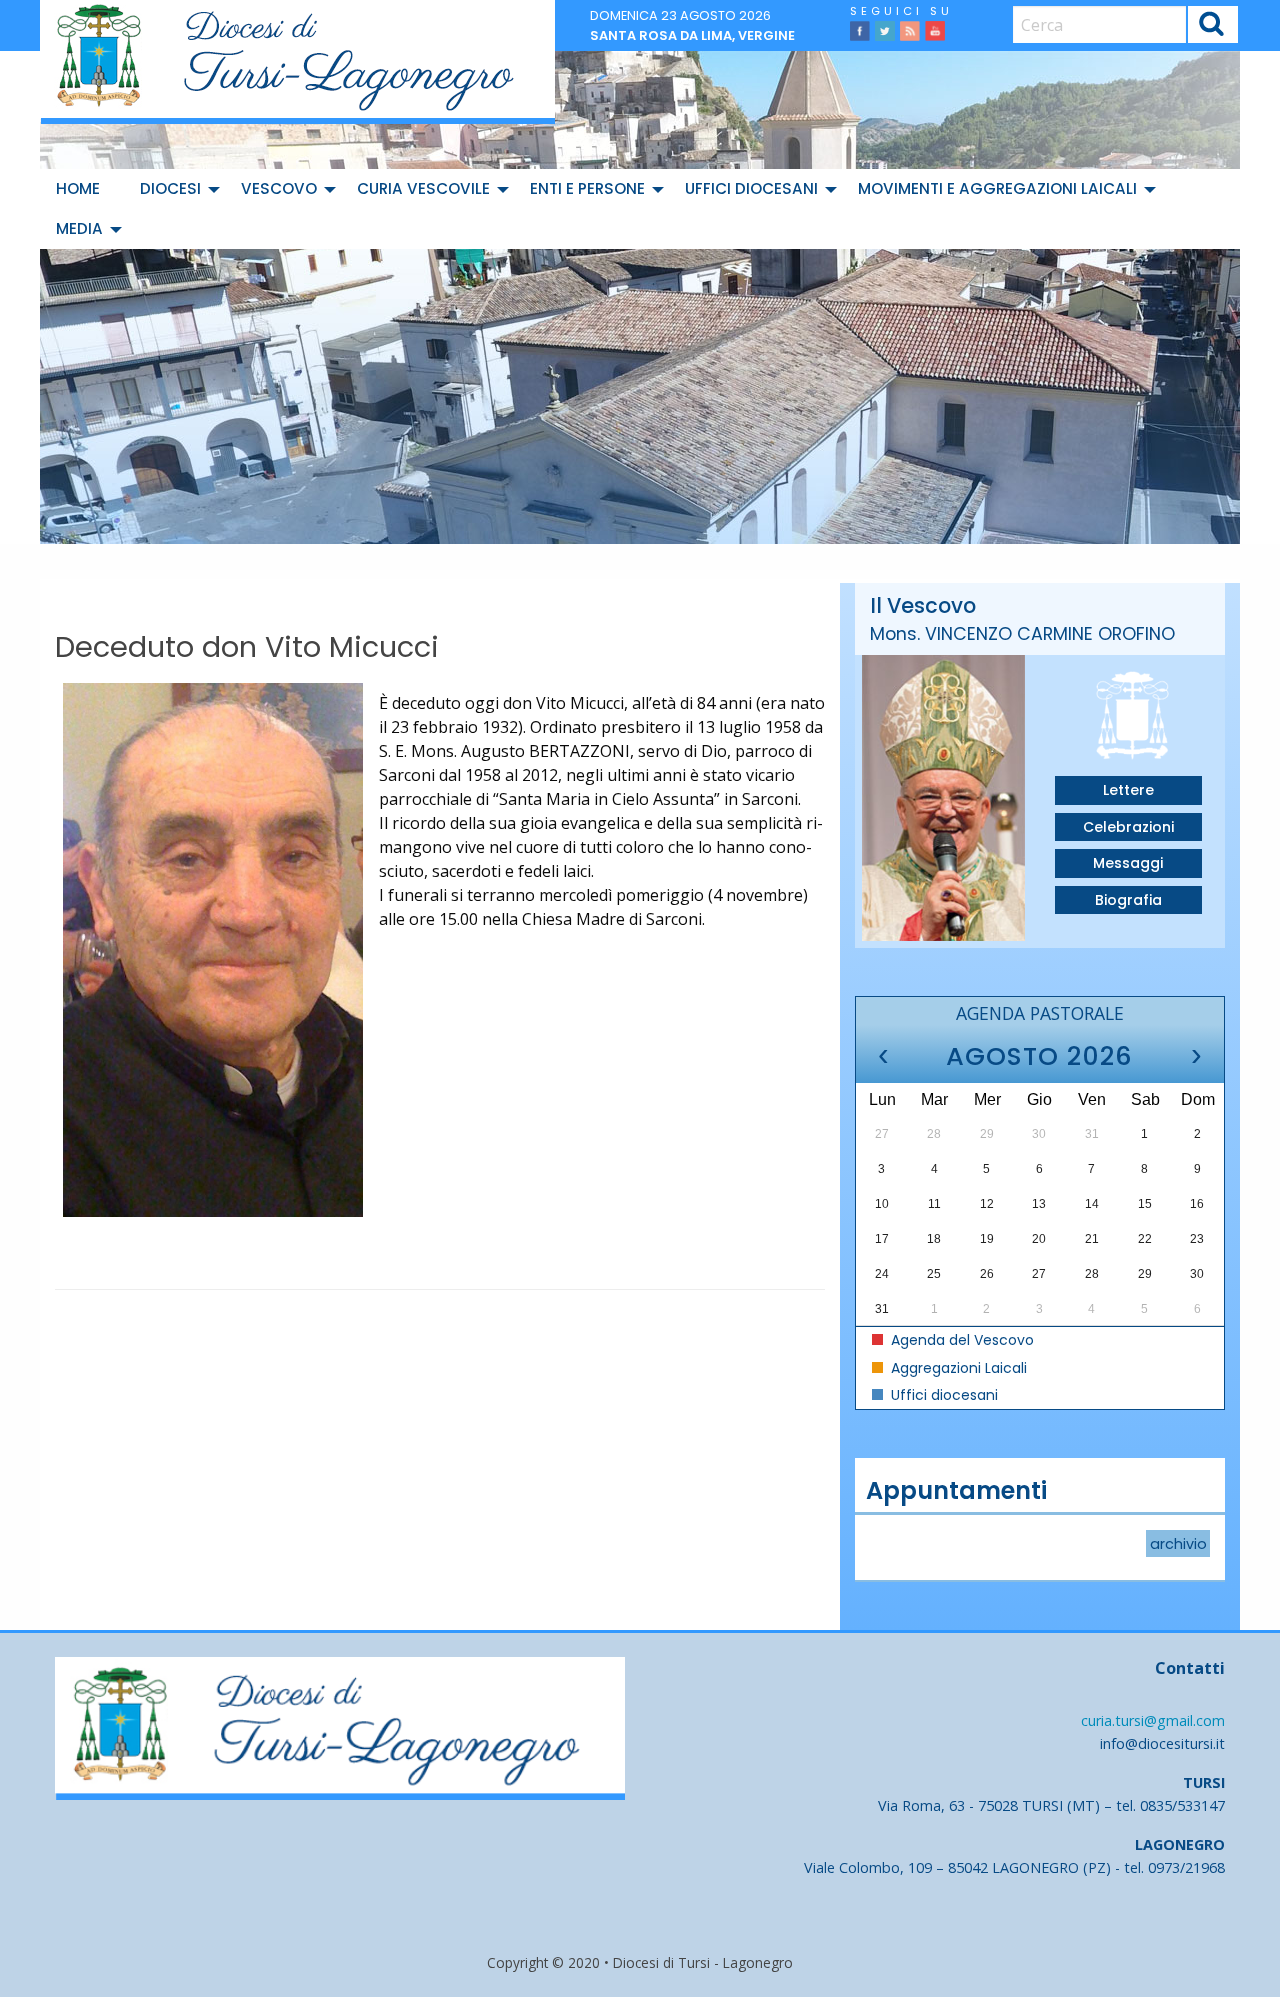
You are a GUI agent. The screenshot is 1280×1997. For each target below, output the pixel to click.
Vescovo (279, 188)
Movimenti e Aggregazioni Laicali (997, 188)
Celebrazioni (1128, 827)
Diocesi (170, 188)
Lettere (1128, 790)
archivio (1178, 1543)
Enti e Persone (587, 188)
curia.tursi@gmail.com (1153, 1720)
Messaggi (1128, 863)
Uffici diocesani (751, 188)
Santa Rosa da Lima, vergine (692, 35)
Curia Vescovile (423, 188)
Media (79, 228)
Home (78, 188)
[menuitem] (82, 189)
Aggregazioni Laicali (957, 1368)
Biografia (1128, 900)
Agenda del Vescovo (960, 1340)
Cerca (1212, 27)
